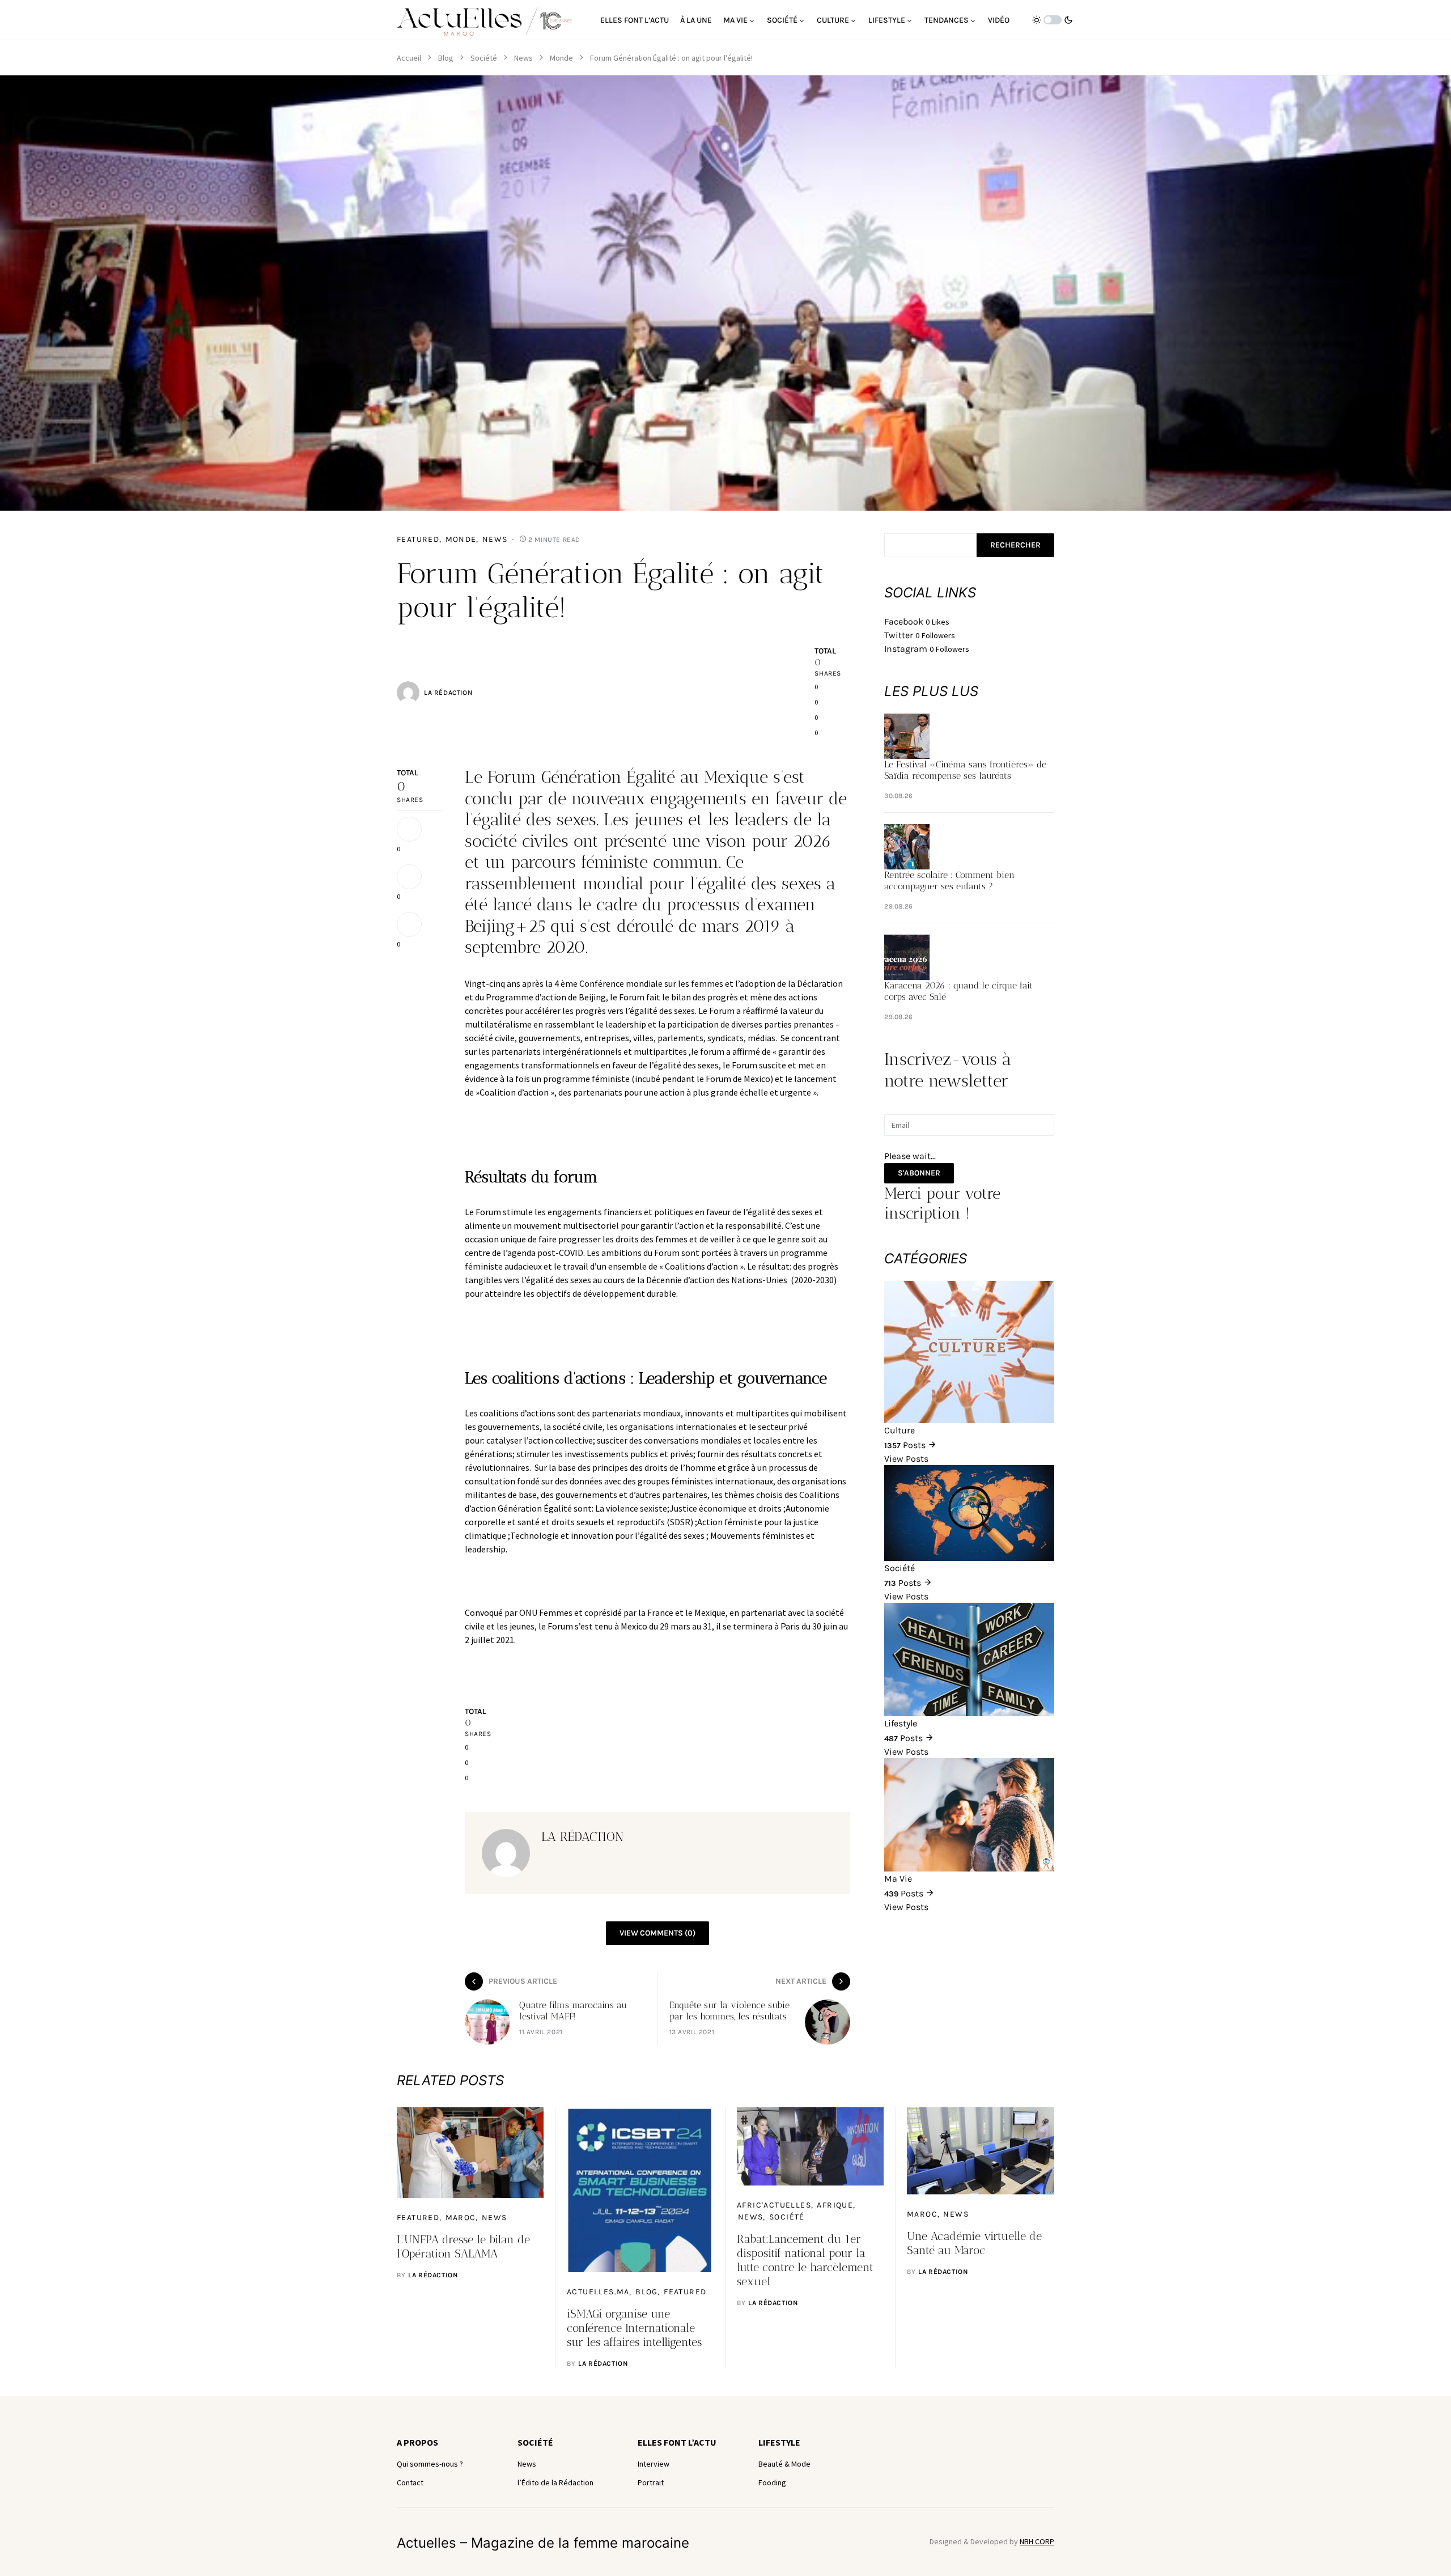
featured (418, 539)
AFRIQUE (835, 2205)
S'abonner (919, 1173)
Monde (561, 58)
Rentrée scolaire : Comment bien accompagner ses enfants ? (949, 880)
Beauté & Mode (784, 2464)
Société (484, 58)
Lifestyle (779, 2442)
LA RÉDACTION (448, 693)
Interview (654, 2464)
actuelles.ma (598, 2292)
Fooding (772, 2482)
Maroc (461, 2218)
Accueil (409, 58)
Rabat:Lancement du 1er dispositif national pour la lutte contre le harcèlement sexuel (805, 2260)
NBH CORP (1037, 2541)
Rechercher (1015, 545)
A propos (417, 2442)
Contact (410, 2482)
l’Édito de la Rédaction (555, 2482)
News (523, 58)
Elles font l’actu (677, 2442)
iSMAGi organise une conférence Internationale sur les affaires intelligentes (634, 2328)
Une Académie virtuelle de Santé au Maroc (974, 2243)
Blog (446, 58)
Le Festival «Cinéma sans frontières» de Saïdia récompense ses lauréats (965, 770)
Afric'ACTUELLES (774, 2205)
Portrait (651, 2482)
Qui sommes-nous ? (430, 2464)
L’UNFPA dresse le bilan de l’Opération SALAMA (463, 2246)
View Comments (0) (657, 1933)
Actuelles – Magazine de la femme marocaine (543, 2543)
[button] (1053, 20)
